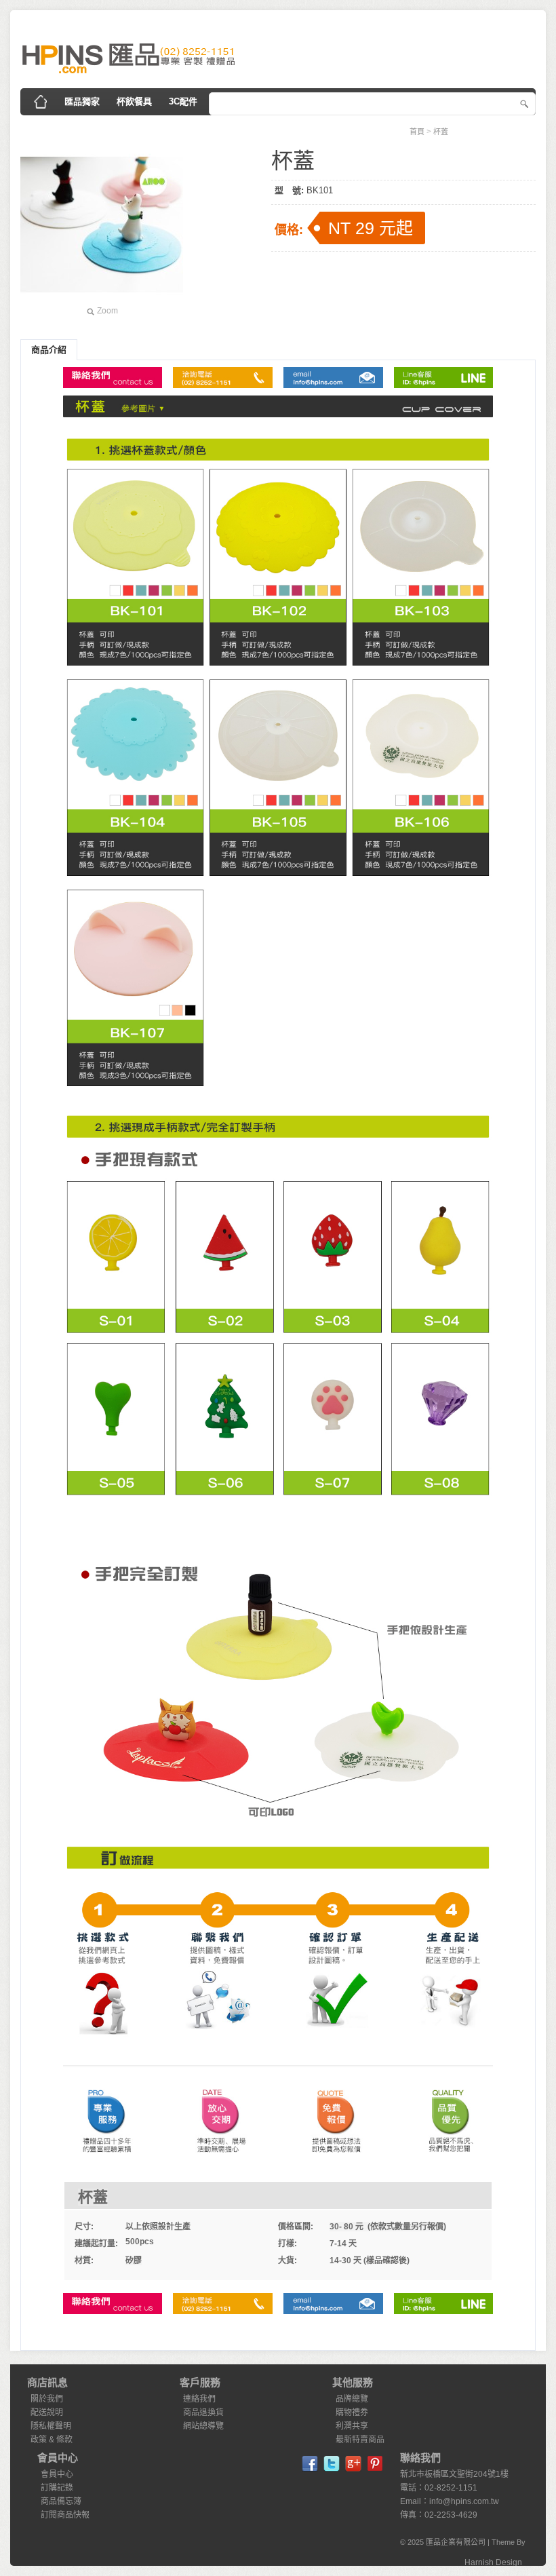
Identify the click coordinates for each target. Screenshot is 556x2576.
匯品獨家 (82, 101)
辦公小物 (153, 129)
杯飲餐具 (134, 101)
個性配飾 (100, 129)
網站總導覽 (203, 2426)
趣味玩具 (330, 129)
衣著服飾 (205, 129)
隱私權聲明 (51, 2426)
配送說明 (47, 2412)
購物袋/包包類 (267, 129)
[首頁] (41, 102)
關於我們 (47, 2399)
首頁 (417, 132)
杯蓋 (441, 132)
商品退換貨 (203, 2412)
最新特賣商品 (360, 2440)
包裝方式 (382, 129)
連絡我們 (199, 2399)
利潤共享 (352, 2426)
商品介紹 (49, 350)
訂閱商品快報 (65, 2515)
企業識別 (48, 129)
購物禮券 (352, 2412)
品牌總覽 (352, 2399)
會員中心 (57, 2474)
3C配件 (183, 101)
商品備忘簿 (61, 2501)
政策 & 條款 (52, 2440)
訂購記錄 (57, 2488)
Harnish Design (493, 2562)
